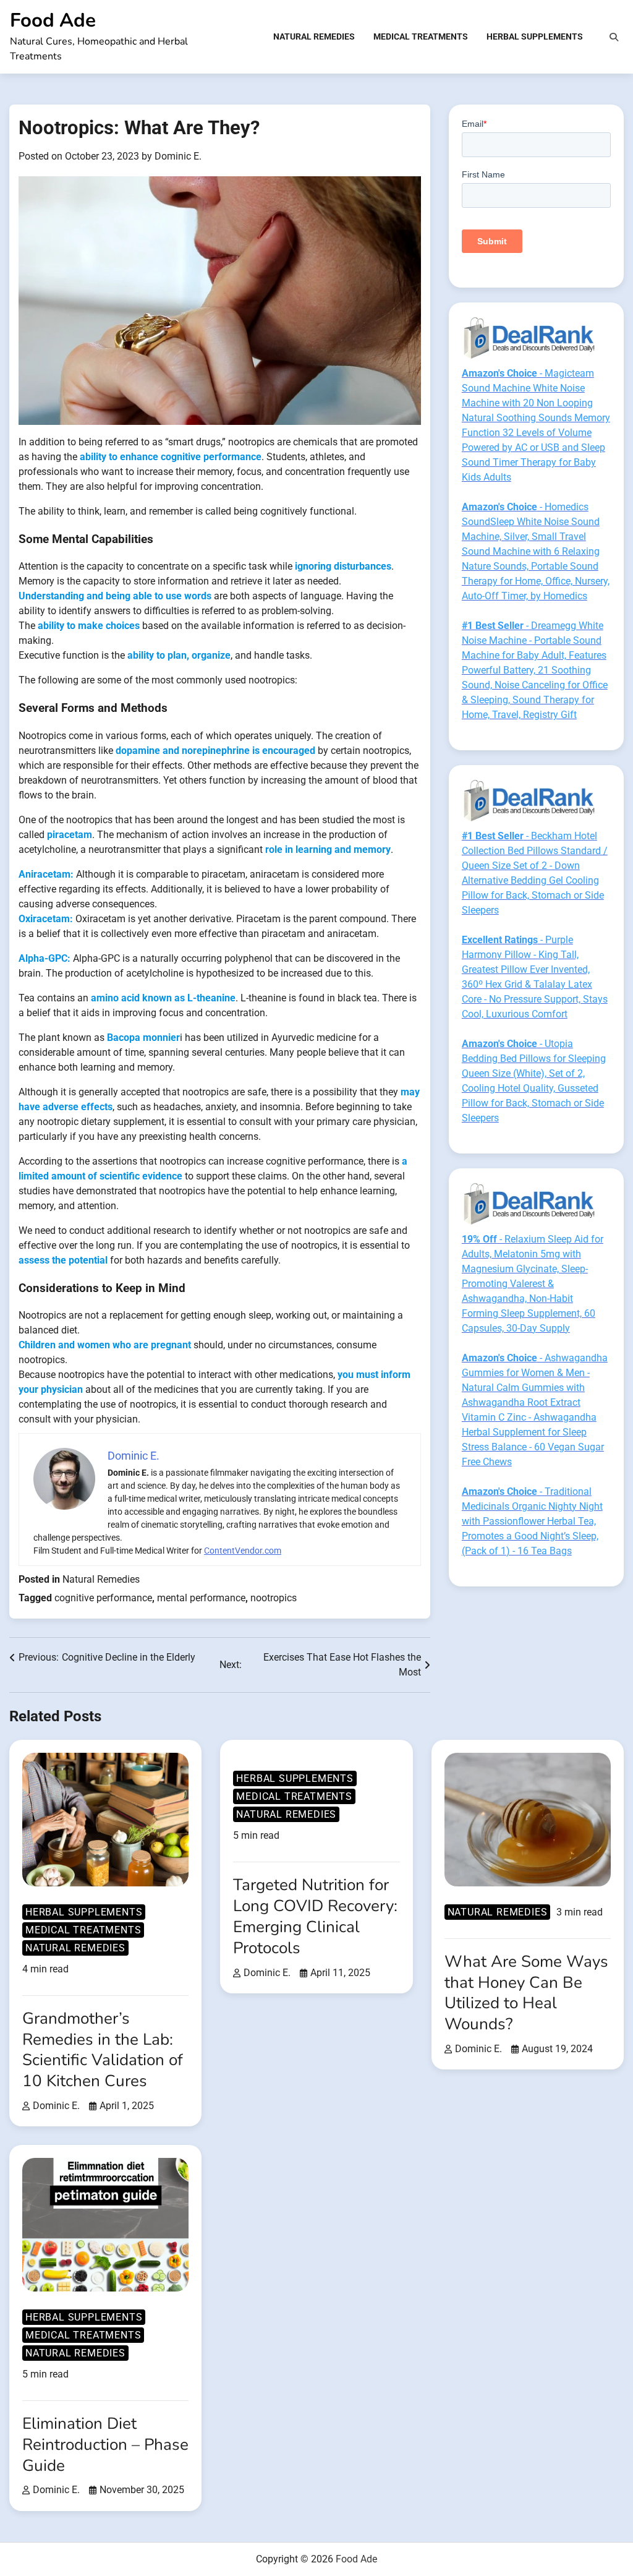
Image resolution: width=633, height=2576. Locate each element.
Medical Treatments (421, 36)
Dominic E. (178, 156)
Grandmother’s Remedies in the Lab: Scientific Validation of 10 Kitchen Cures (103, 2050)
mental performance (201, 1598)
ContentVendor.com (243, 1551)
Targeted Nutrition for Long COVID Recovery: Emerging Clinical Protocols (315, 1916)
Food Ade (53, 20)
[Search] (614, 37)
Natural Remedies (314, 36)
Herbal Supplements (535, 36)
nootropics (274, 1598)
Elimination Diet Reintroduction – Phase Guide (105, 2445)
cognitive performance (103, 1598)
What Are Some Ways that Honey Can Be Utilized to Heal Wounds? (526, 1993)
